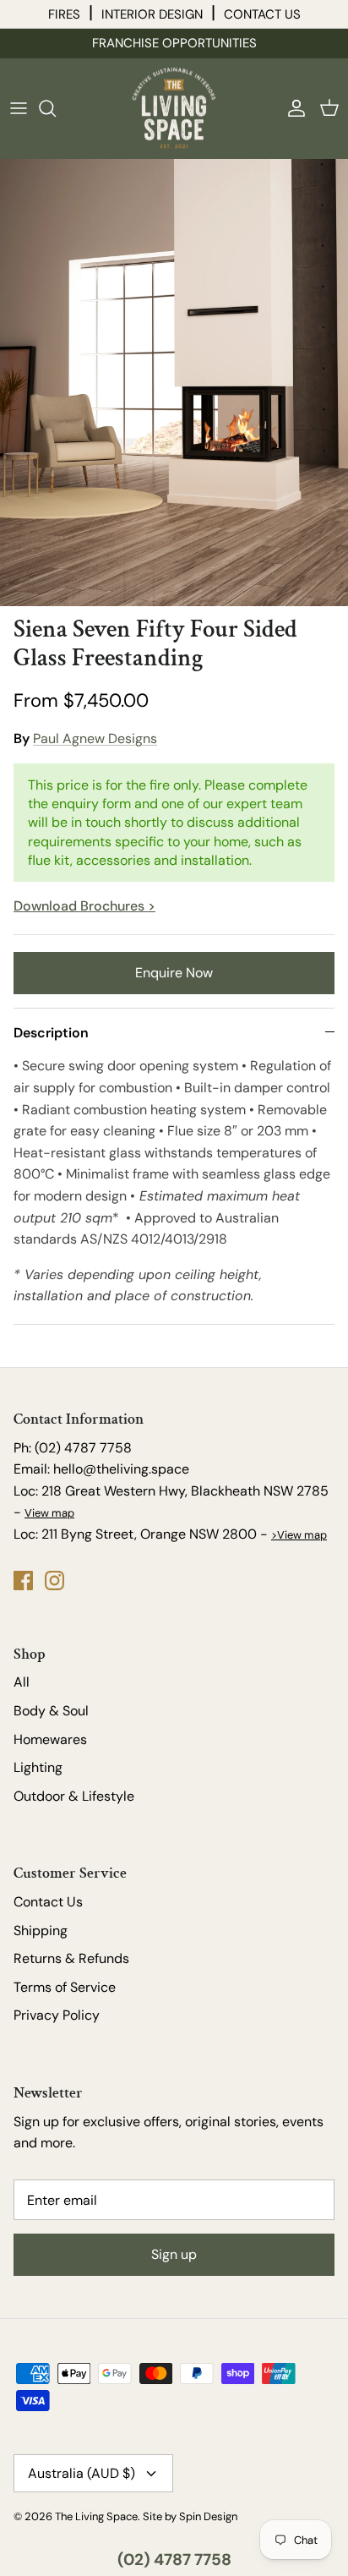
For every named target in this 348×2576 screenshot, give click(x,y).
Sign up (174, 2254)
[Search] (56, 108)
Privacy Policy (57, 2015)
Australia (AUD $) (82, 2473)
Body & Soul (51, 1711)
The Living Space (96, 2516)
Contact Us (48, 1902)
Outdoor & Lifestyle (74, 1796)
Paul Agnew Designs (95, 738)
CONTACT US (262, 14)
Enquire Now (174, 973)
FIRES (64, 14)
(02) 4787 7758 (174, 2560)
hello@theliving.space (121, 1469)
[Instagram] (54, 1581)
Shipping (41, 1931)
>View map (299, 1535)
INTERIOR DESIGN (152, 14)
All (22, 1682)
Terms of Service (65, 1987)
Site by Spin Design (190, 2516)
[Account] (292, 108)
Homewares (50, 1739)
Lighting (38, 1767)
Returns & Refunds (71, 1958)
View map (49, 1513)
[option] (174, 369)
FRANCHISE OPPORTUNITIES (174, 43)
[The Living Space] (174, 108)
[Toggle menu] (19, 108)
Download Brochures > (84, 906)
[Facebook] (23, 1581)
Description (51, 1033)
